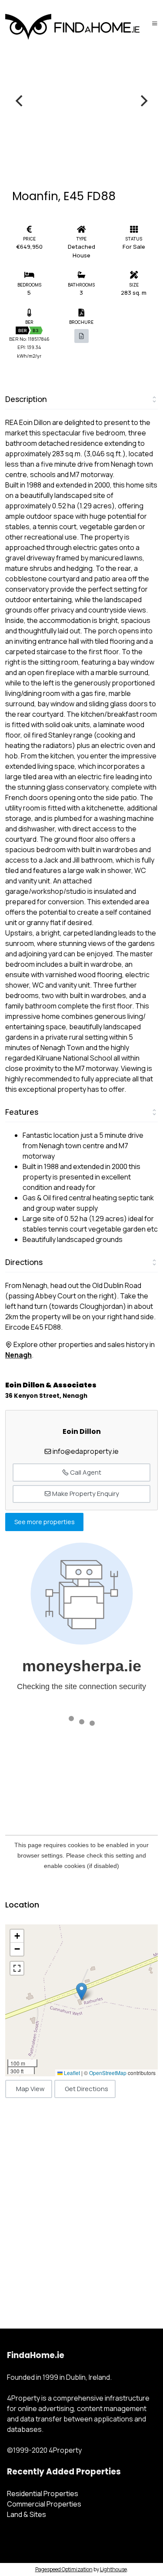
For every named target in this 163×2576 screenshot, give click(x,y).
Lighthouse (113, 2569)
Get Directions (86, 2089)
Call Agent (85, 1472)
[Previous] (20, 101)
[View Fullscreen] (17, 1968)
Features (22, 1112)
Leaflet (71, 2073)
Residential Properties (43, 2494)
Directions (24, 1262)
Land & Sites (27, 2514)
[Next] (143, 101)
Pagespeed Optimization (64, 2569)
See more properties (45, 1522)
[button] (81, 1991)
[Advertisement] (81, 2204)
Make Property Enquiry (85, 1494)
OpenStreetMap (108, 2073)
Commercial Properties (44, 2504)
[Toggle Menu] (155, 23)
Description (26, 399)
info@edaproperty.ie (86, 1451)
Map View (30, 2089)
